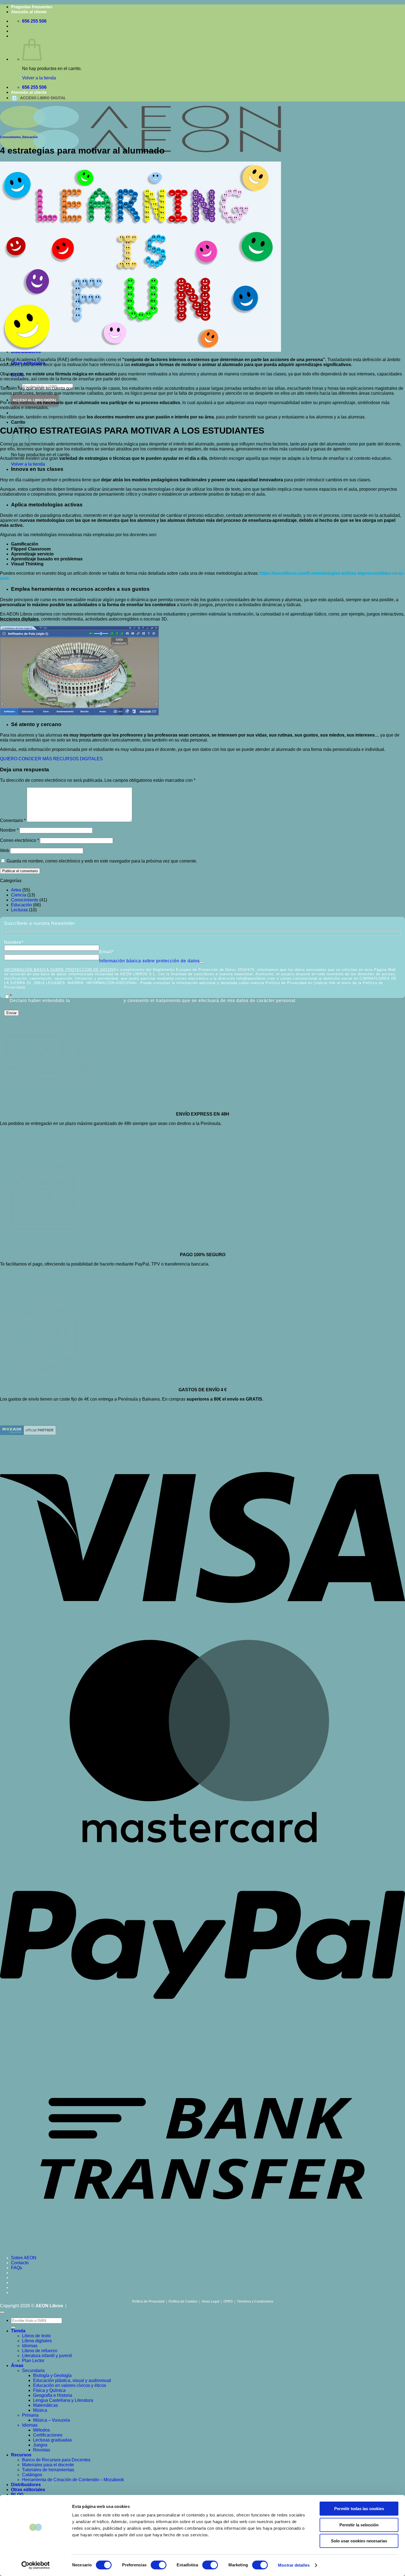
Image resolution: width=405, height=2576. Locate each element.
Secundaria (33, 2370)
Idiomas (30, 2346)
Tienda (18, 2331)
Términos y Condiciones (255, 2301)
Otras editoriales (28, 2490)
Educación (30, 137)
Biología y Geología (52, 2375)
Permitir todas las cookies (359, 2509)
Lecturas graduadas (52, 2440)
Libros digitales (37, 2341)
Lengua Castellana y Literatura (63, 2400)
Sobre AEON (24, 2258)
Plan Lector (33, 2361)
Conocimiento (10, 137)
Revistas (42, 2450)
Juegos (40, 2445)
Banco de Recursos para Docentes (56, 2460)
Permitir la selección (359, 2525)
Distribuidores (26, 2485)
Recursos (21, 2455)
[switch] (159, 2565)
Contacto (20, 2263)
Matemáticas (45, 2405)
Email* (106, 952)
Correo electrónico (19, 840)
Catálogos (32, 2475)
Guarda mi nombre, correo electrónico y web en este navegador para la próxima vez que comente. (102, 861)
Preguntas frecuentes (32, 7)
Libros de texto (36, 2336)
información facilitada (97, 1000)
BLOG (17, 2495)
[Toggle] (202, 962)
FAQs (17, 2268)
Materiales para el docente (48, 2465)
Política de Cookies (183, 2301)
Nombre (9, 830)
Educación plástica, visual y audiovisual (72, 2380)
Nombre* (14, 942)
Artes (16, 890)
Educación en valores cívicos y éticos (70, 2385)
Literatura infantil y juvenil (47, 2356)
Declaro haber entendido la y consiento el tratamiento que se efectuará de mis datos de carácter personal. (153, 1001)
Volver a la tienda (39, 78)
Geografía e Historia (53, 2395)
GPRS (228, 2301)
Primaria (30, 2415)
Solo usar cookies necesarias (359, 2541)
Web (5, 851)
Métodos (41, 2430)
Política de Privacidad (148, 2301)
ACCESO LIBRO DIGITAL (43, 98)
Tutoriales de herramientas (48, 2470)
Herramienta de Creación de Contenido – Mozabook (73, 2480)
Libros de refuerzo (40, 2351)
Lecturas (19, 910)
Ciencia (19, 895)
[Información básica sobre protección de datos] (202, 961)
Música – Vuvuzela (52, 2420)
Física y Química (49, 2390)
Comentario (13, 820)
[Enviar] (13, 2327)
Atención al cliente (29, 12)
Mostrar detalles (294, 2565)
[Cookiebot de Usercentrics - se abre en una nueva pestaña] (36, 2565)
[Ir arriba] (2, 2312)
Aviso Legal (210, 2301)
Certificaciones (48, 2435)
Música (40, 2410)
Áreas (17, 2366)
